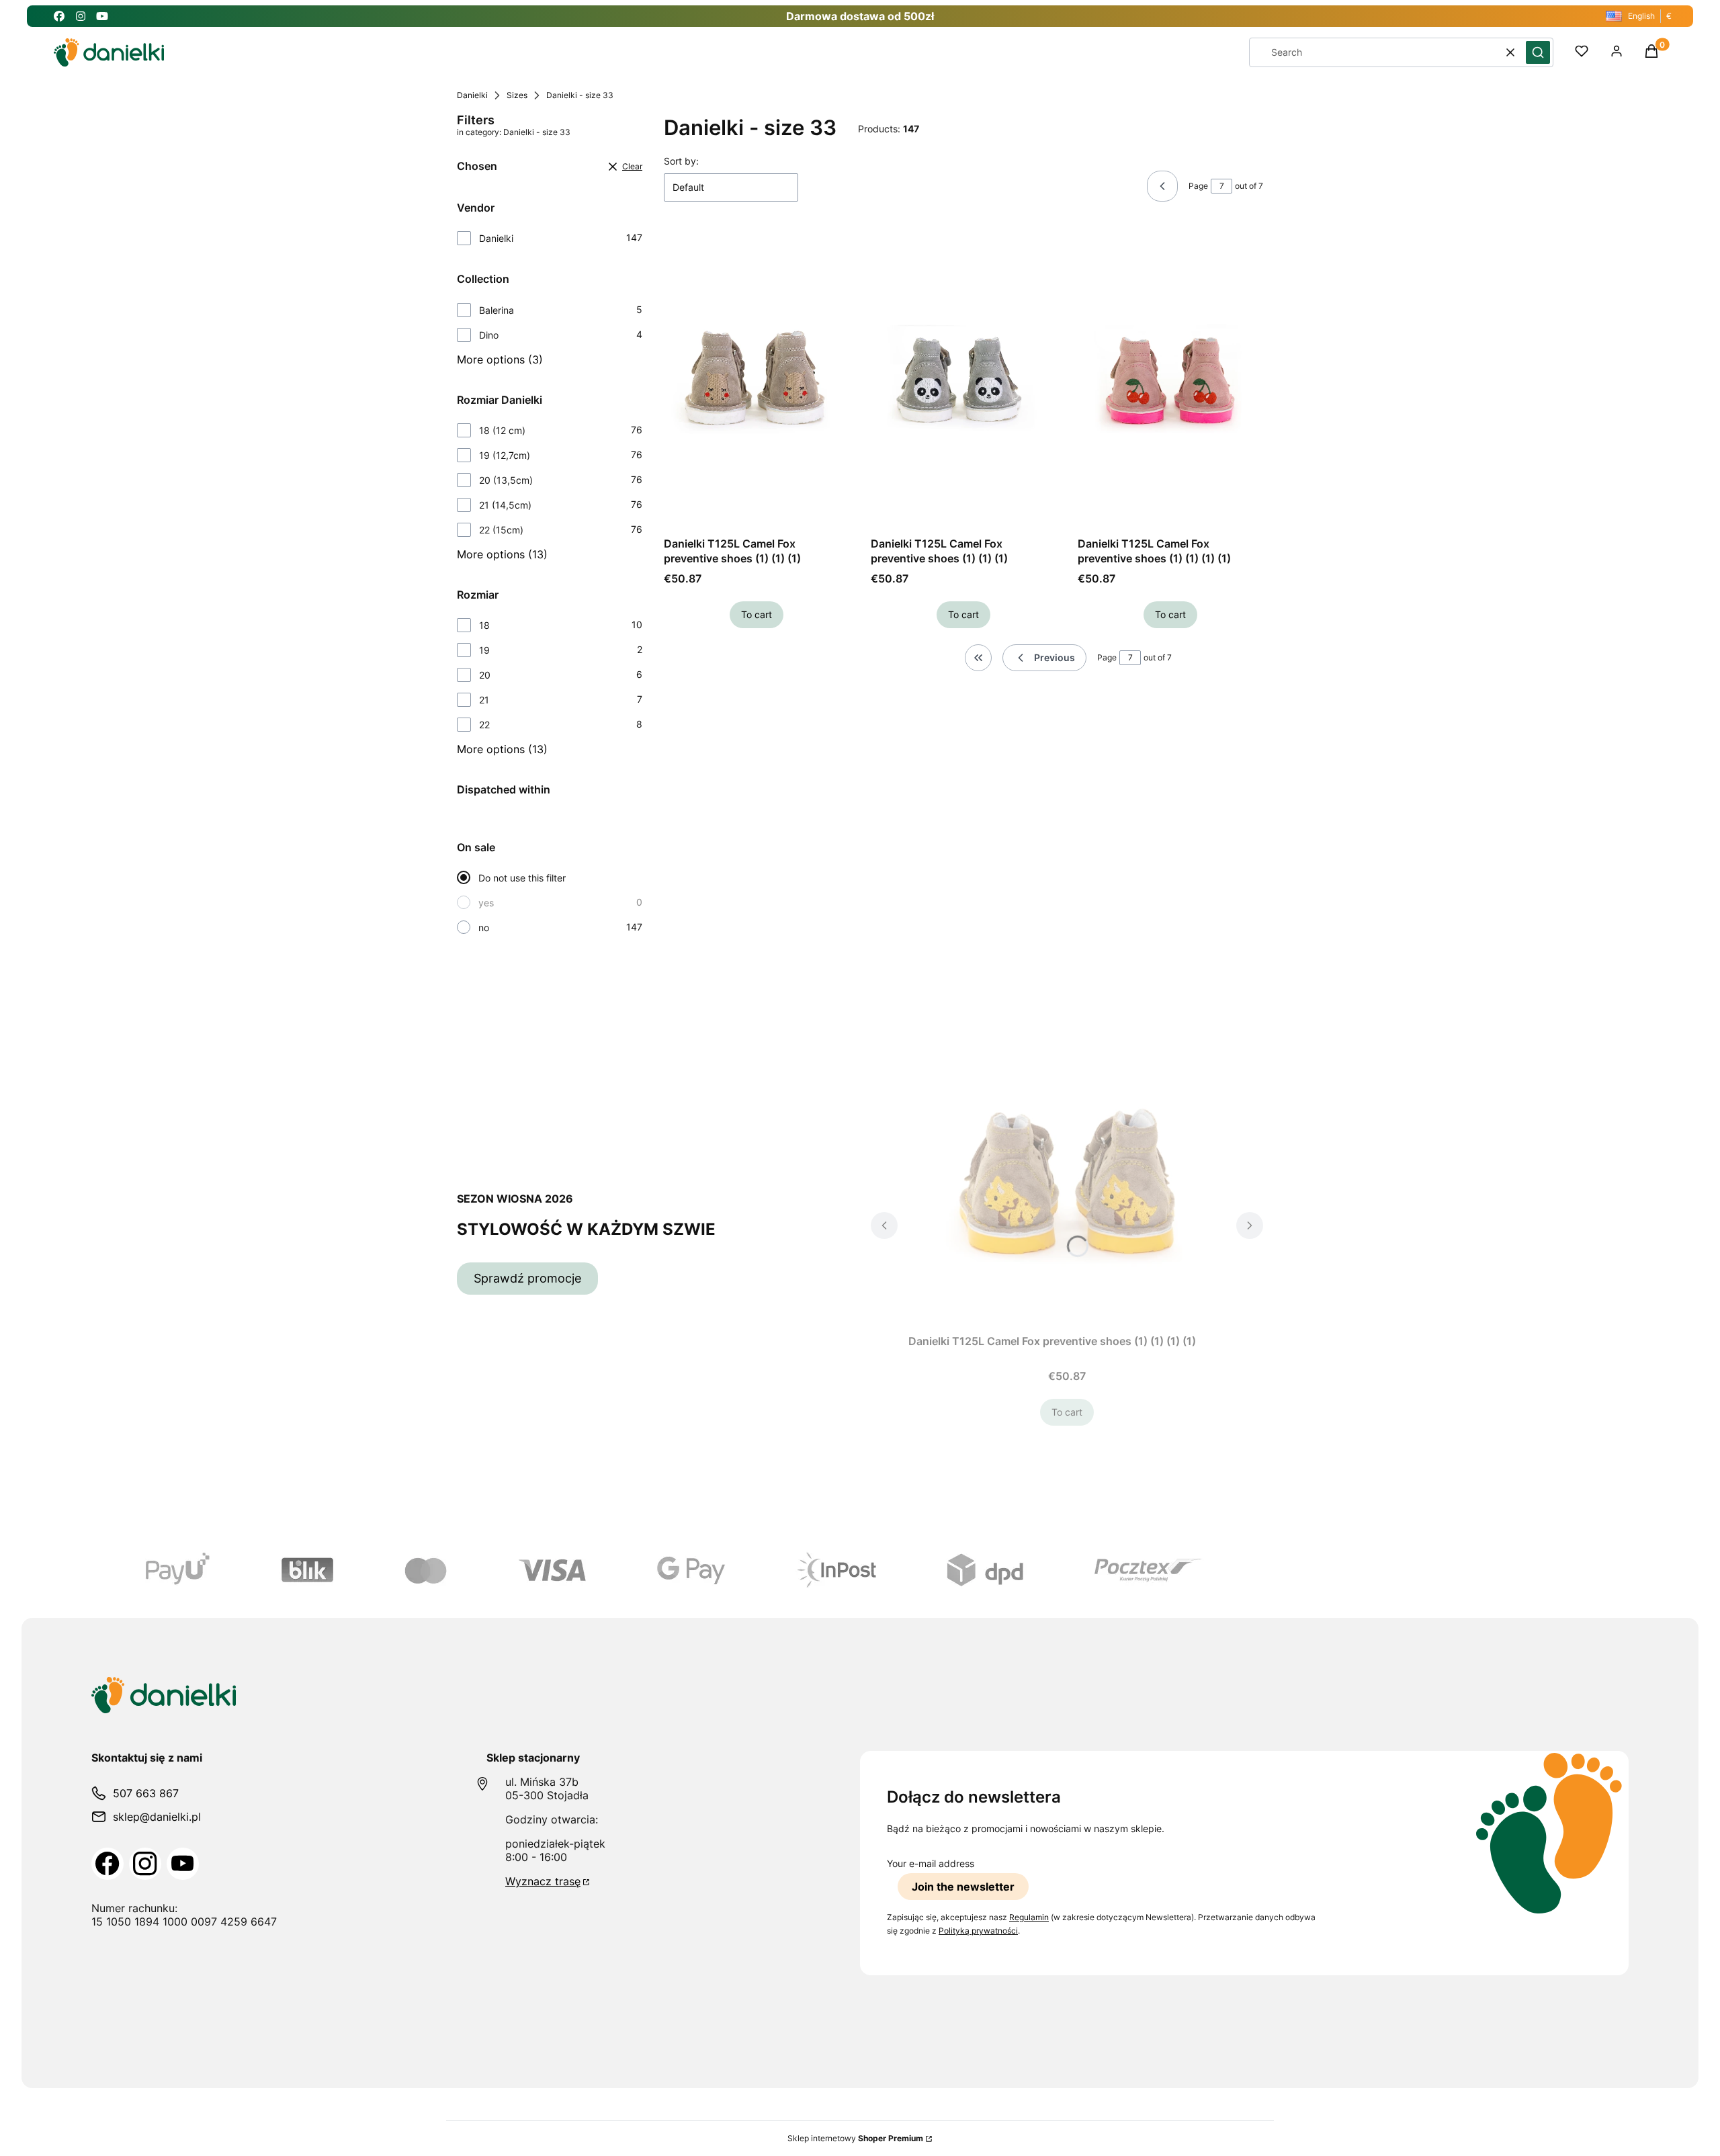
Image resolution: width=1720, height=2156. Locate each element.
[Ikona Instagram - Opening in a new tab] (81, 16)
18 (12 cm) (502, 430)
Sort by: (681, 161)
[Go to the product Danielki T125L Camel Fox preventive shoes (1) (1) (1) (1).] (1170, 380)
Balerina (497, 310)
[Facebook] (107, 1864)
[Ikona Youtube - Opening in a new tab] (102, 16)
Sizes (517, 95)
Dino (489, 335)
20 (485, 675)
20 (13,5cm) (506, 480)
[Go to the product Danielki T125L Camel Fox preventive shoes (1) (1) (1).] (757, 380)
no (484, 928)
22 (484, 725)
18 (484, 625)
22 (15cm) (501, 530)
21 (484, 700)
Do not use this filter (522, 878)
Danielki (472, 95)
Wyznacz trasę (543, 1881)
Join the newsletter (963, 1887)
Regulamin (1029, 1917)
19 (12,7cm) (505, 455)
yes (486, 903)
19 (484, 650)
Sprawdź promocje (527, 1278)
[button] (1538, 52)
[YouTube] (183, 1864)
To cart (757, 614)
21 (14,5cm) (505, 505)
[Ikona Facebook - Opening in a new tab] (59, 16)
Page (1198, 186)
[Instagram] (145, 1864)
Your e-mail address (931, 1863)
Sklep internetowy (855, 2138)
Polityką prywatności (978, 1931)
